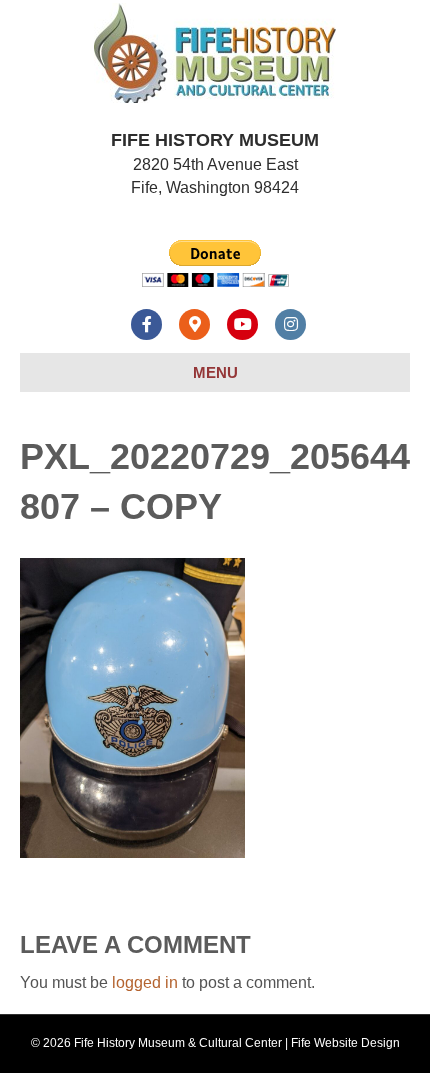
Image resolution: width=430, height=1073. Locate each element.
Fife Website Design (345, 1043)
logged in (145, 982)
